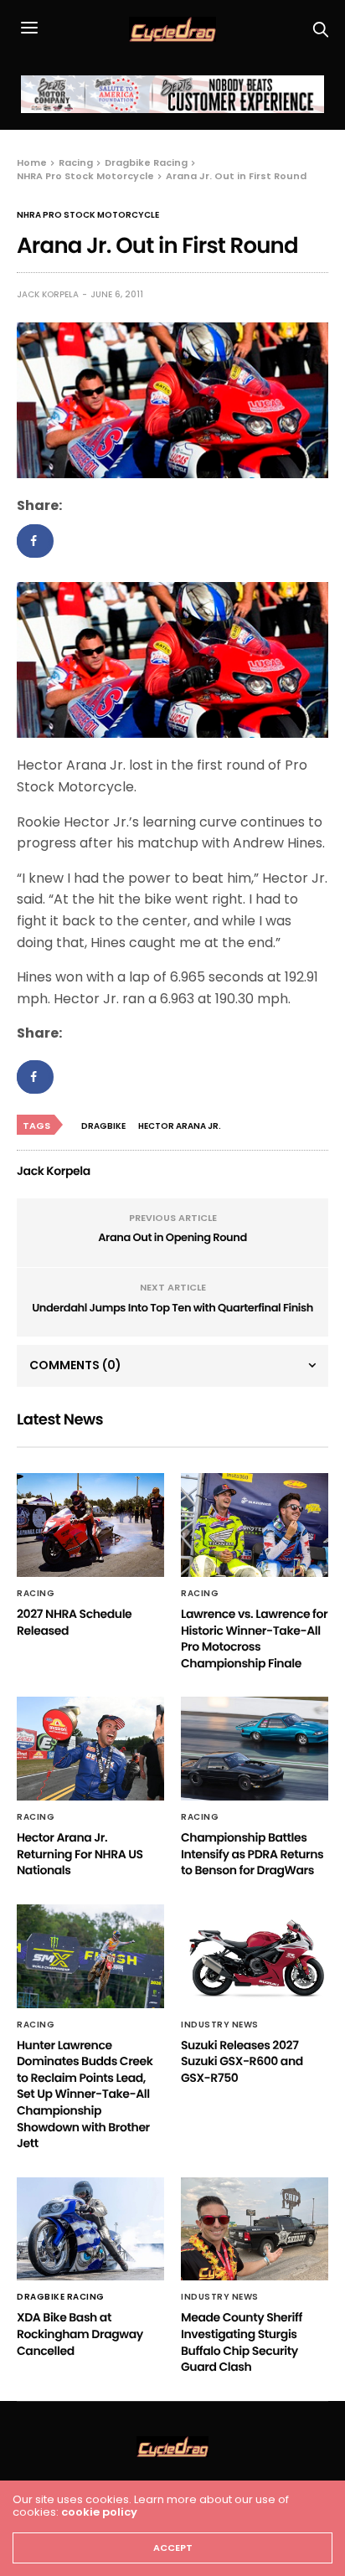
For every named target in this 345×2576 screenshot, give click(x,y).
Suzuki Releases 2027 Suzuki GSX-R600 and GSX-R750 (242, 2061)
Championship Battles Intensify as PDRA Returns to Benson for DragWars (252, 1854)
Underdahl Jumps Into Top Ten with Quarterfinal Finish (172, 1308)
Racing (36, 1594)
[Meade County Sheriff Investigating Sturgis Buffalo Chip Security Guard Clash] (255, 2229)
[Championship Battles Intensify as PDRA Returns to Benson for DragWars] (255, 1749)
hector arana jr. (180, 1126)
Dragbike (103, 1126)
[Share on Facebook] (35, 541)
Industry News (220, 2025)
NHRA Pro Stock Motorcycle (88, 215)
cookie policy (99, 2512)
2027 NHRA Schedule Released (74, 1622)
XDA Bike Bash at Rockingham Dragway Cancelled (80, 2334)
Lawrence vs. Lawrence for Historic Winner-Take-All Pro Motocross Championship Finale (254, 1638)
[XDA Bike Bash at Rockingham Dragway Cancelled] (90, 2229)
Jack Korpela (48, 294)
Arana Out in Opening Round (172, 1237)
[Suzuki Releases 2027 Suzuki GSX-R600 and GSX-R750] (255, 1956)
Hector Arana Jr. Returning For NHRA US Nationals (80, 1854)
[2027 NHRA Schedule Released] (90, 1525)
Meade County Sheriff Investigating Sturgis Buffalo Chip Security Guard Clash (242, 2342)
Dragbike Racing (61, 2297)
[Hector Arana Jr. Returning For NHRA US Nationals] (90, 1749)
